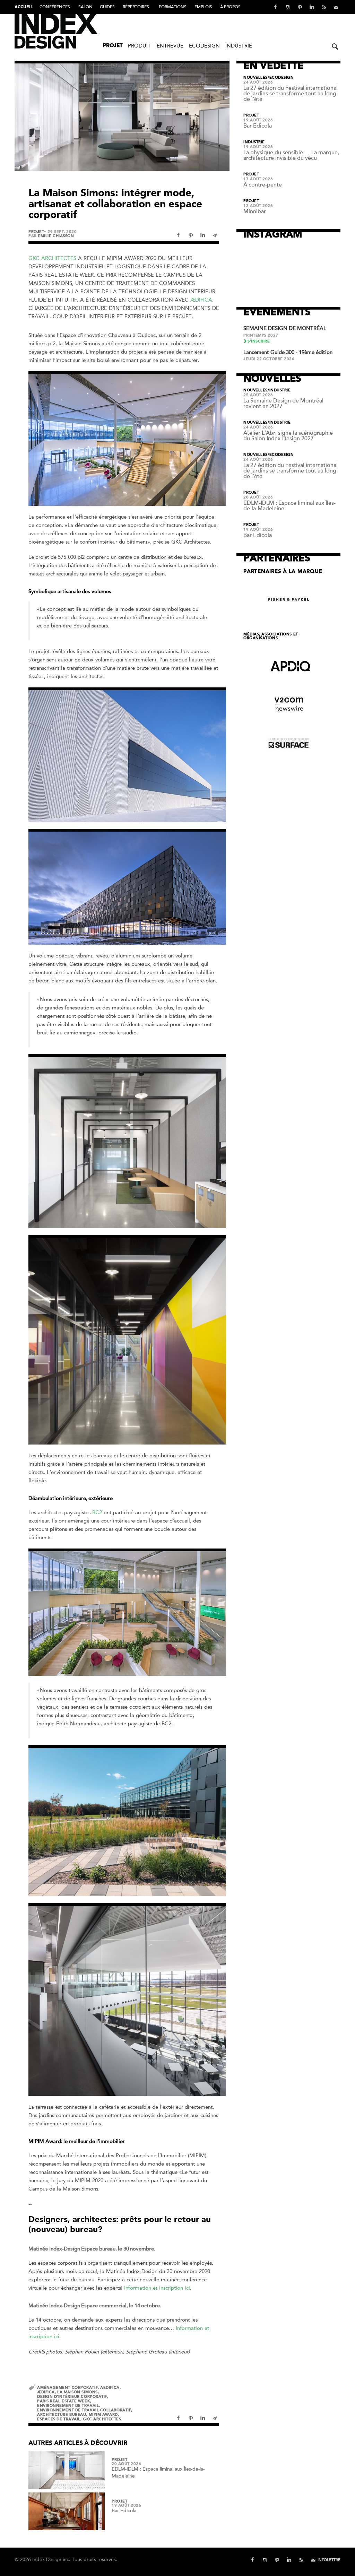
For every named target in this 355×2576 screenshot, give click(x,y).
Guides (107, 7)
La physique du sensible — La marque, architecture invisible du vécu (291, 155)
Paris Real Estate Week (64, 2401)
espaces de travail (59, 2419)
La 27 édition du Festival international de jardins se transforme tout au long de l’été (291, 94)
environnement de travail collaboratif (84, 2410)
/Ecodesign (281, 78)
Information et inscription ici (157, 2288)
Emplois (203, 7)
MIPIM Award (103, 2415)
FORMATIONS (173, 7)
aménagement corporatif (67, 2388)
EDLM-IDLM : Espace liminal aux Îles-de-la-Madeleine (289, 506)
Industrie (239, 46)
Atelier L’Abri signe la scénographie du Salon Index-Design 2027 (288, 436)
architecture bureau (62, 2415)
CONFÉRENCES (55, 7)
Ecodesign (204, 46)
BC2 (97, 1512)
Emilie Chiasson (56, 236)
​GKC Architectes (102, 2419)
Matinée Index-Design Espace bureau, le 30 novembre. (92, 2249)
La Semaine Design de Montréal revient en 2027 (283, 404)
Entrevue (170, 46)
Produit (139, 46)
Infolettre (329, 2560)
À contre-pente (263, 185)
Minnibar (255, 211)
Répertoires (136, 7)
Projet (113, 46)
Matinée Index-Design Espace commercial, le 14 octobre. (95, 2306)
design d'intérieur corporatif (72, 2397)
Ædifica (201, 300)
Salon (85, 7)
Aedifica (110, 2388)
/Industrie (279, 390)
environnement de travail (68, 2406)
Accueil (24, 7)
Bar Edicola (124, 2511)
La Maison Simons (77, 2392)
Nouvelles (256, 78)
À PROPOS (230, 7)
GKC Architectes (52, 258)
